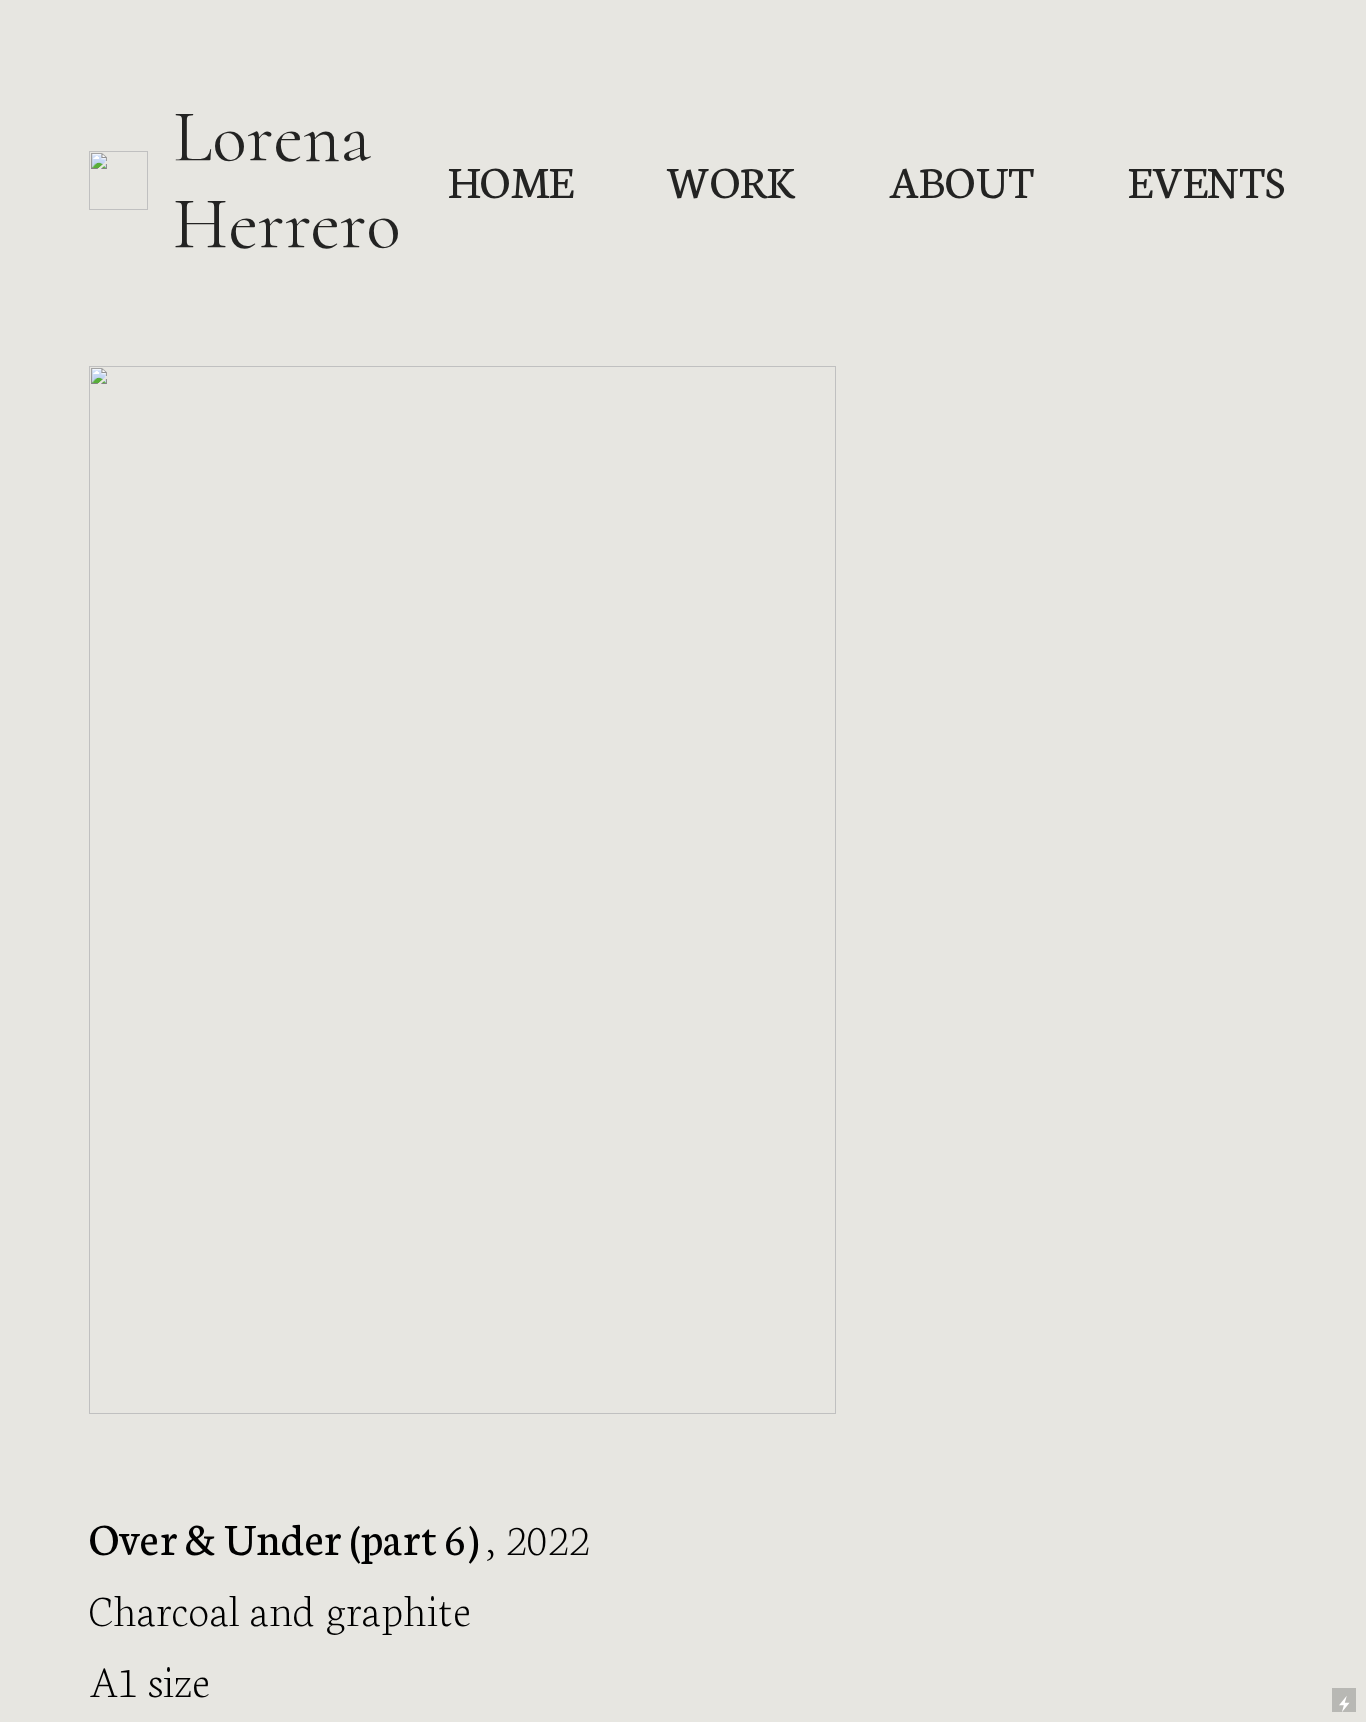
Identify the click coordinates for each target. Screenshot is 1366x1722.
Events (1206, 179)
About (962, 179)
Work (731, 179)
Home (510, 179)
